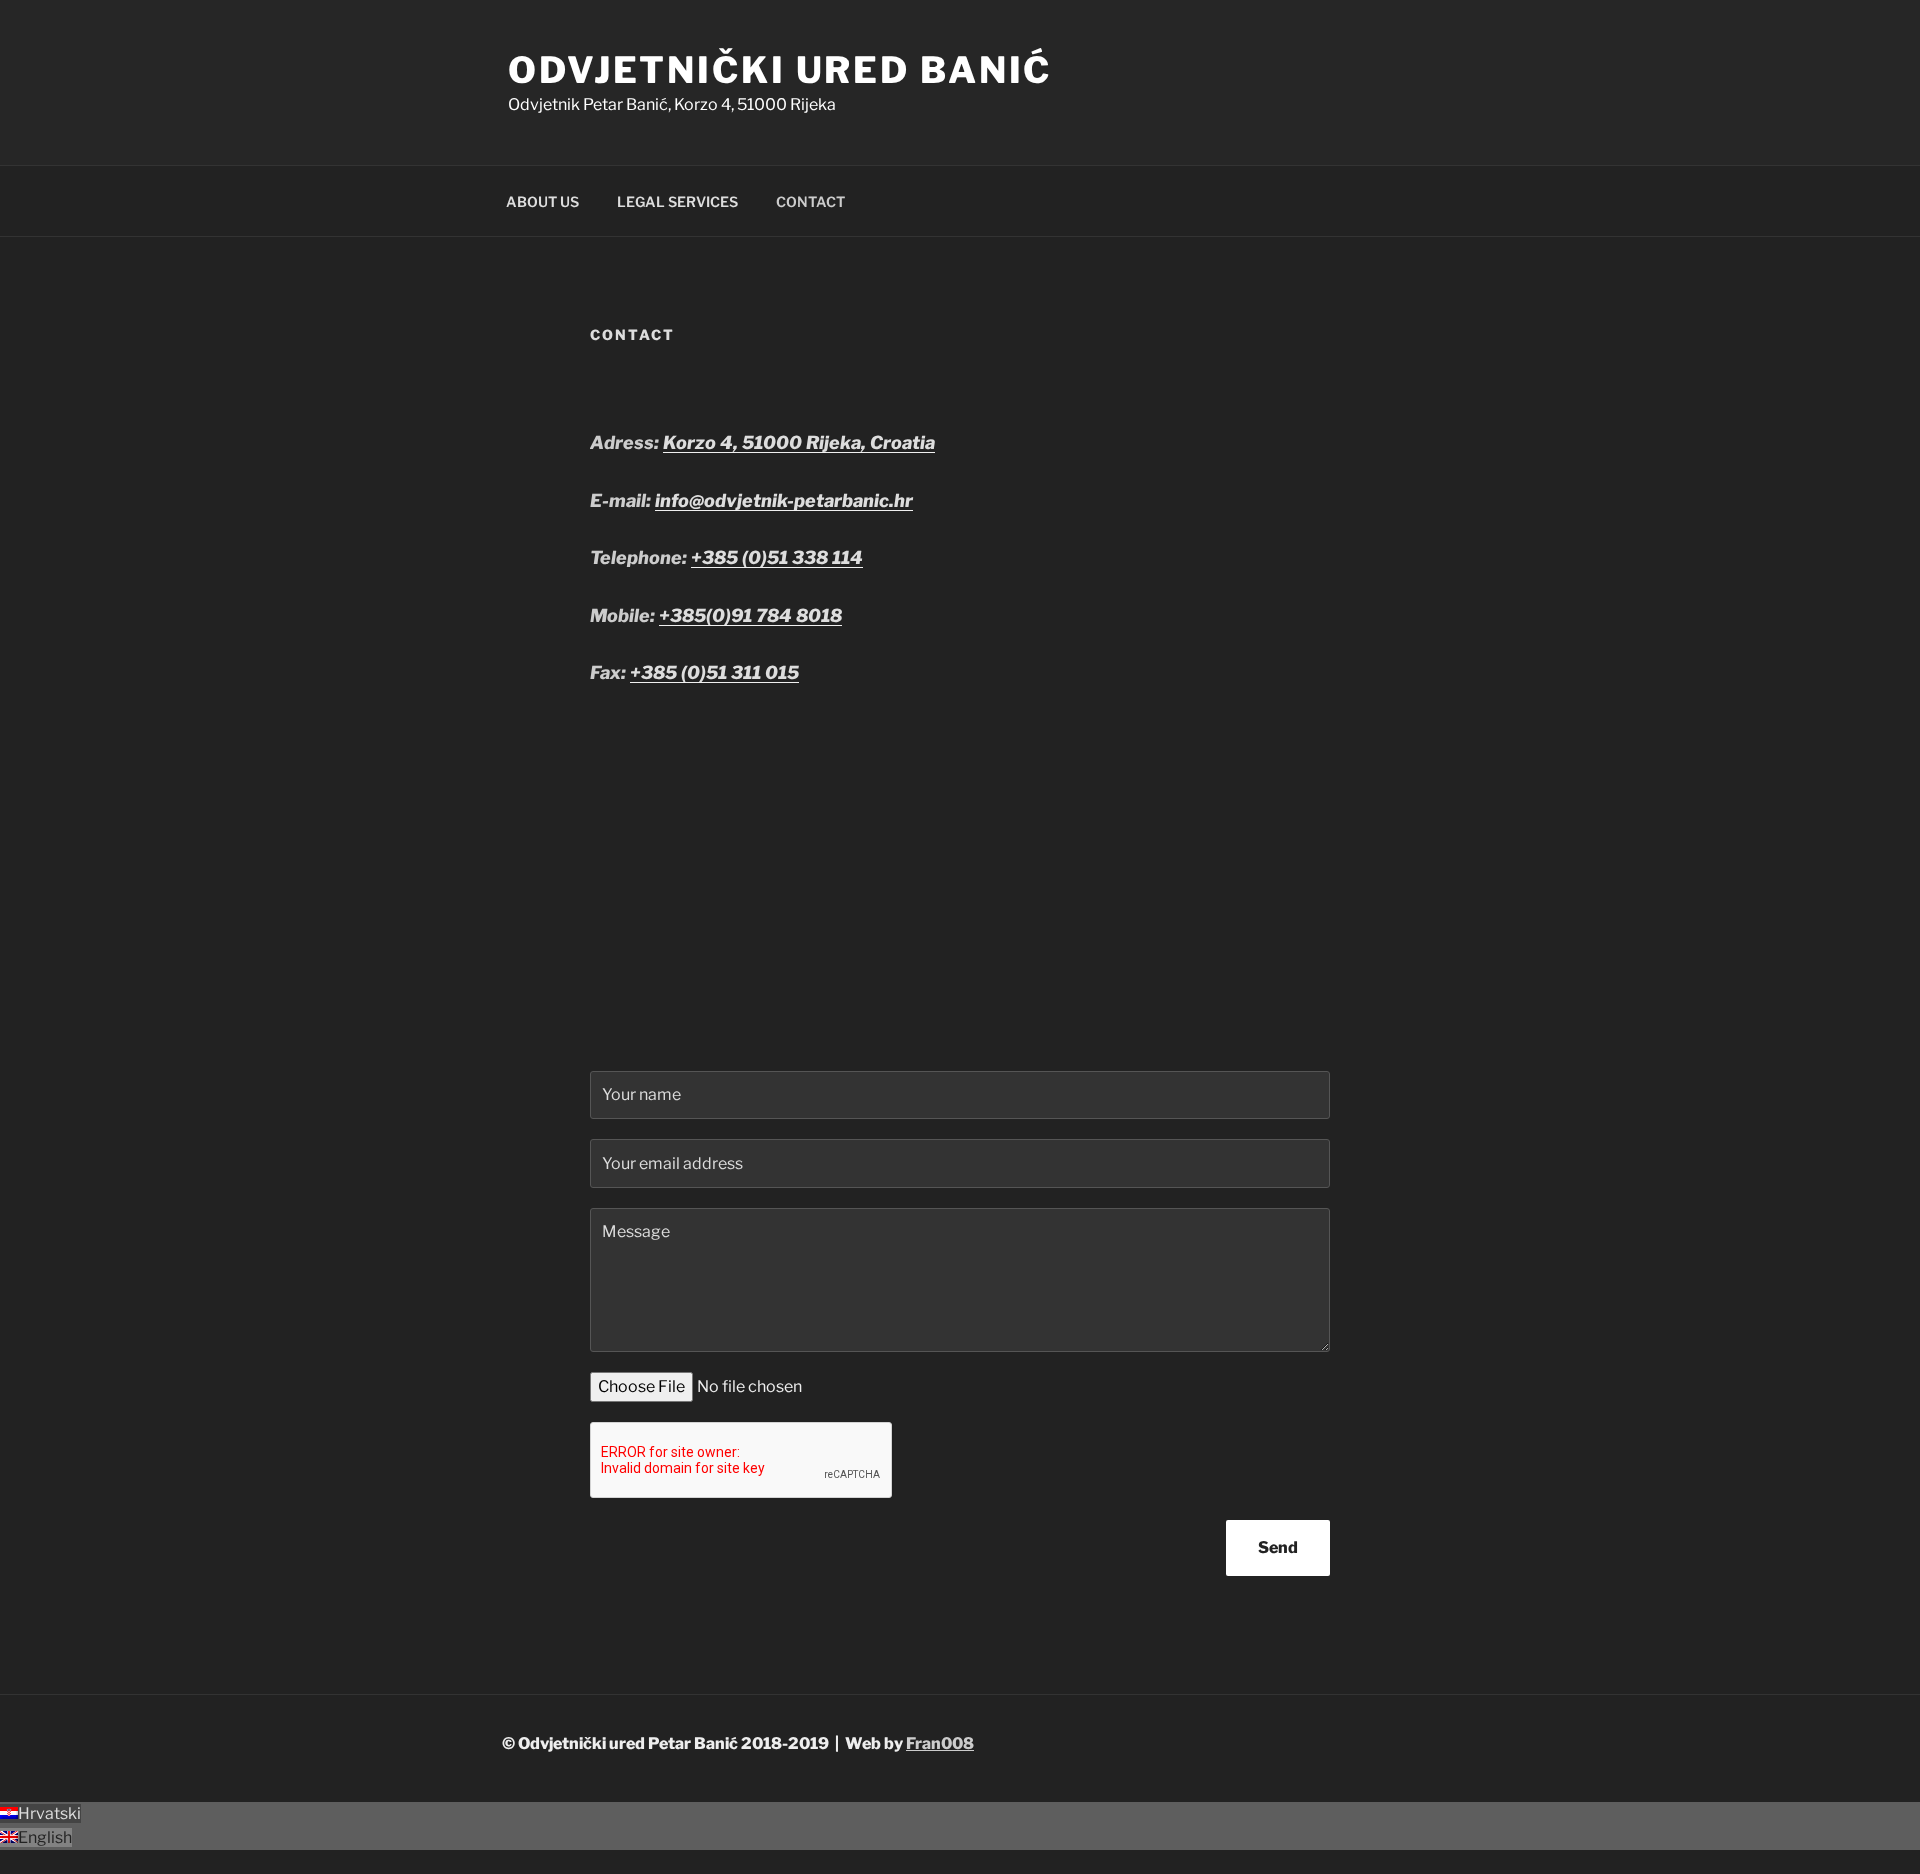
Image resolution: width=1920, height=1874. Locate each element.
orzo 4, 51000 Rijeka (768, 442)
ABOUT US (542, 201)
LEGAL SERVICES (677, 201)
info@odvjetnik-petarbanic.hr (784, 500)
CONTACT (810, 201)
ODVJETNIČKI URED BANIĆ (780, 70)
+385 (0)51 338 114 (777, 557)
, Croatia (898, 442)
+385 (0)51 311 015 (714, 672)
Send (1278, 1547)
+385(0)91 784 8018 (750, 615)
